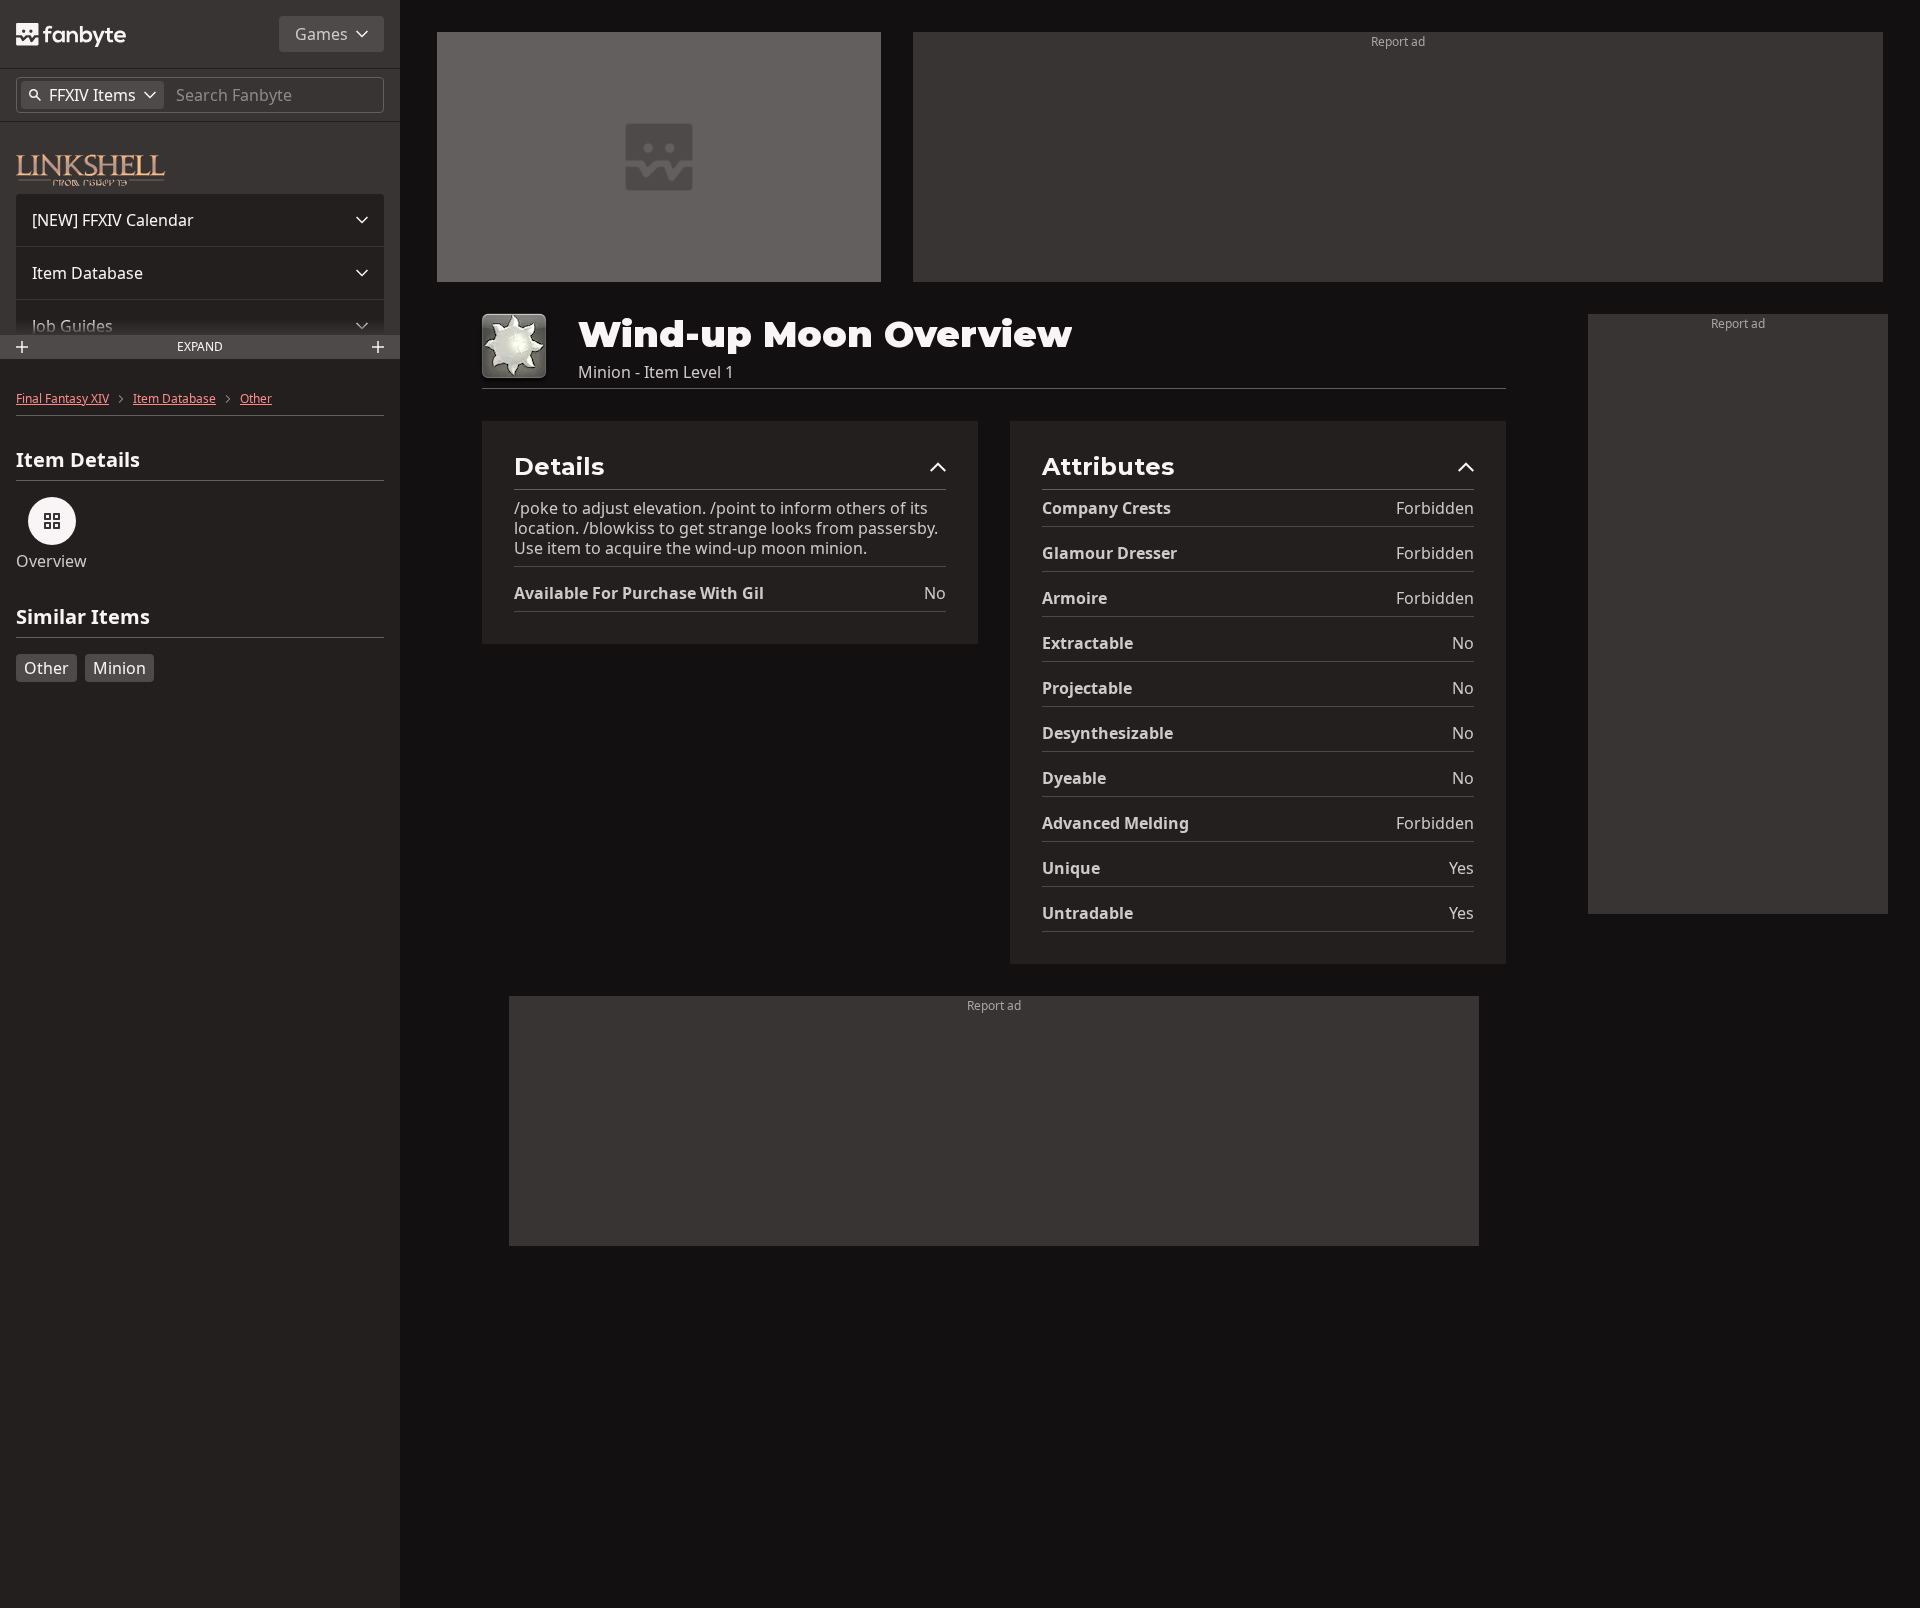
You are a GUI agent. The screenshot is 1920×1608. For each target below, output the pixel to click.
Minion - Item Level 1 (656, 372)
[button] (200, 220)
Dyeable (1074, 778)
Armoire (1074, 598)
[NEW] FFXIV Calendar (113, 220)
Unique (1071, 868)
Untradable (1087, 913)
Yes (1461, 868)
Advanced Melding (1115, 823)
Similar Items (83, 617)
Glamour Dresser (1109, 553)
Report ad (1398, 41)
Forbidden (1435, 508)
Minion (119, 668)
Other (256, 399)
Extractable (1087, 643)
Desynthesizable (1107, 733)
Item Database (87, 273)
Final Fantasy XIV (62, 399)
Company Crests (1106, 508)
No (935, 593)
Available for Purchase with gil (639, 593)
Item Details (78, 460)
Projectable (1087, 688)
